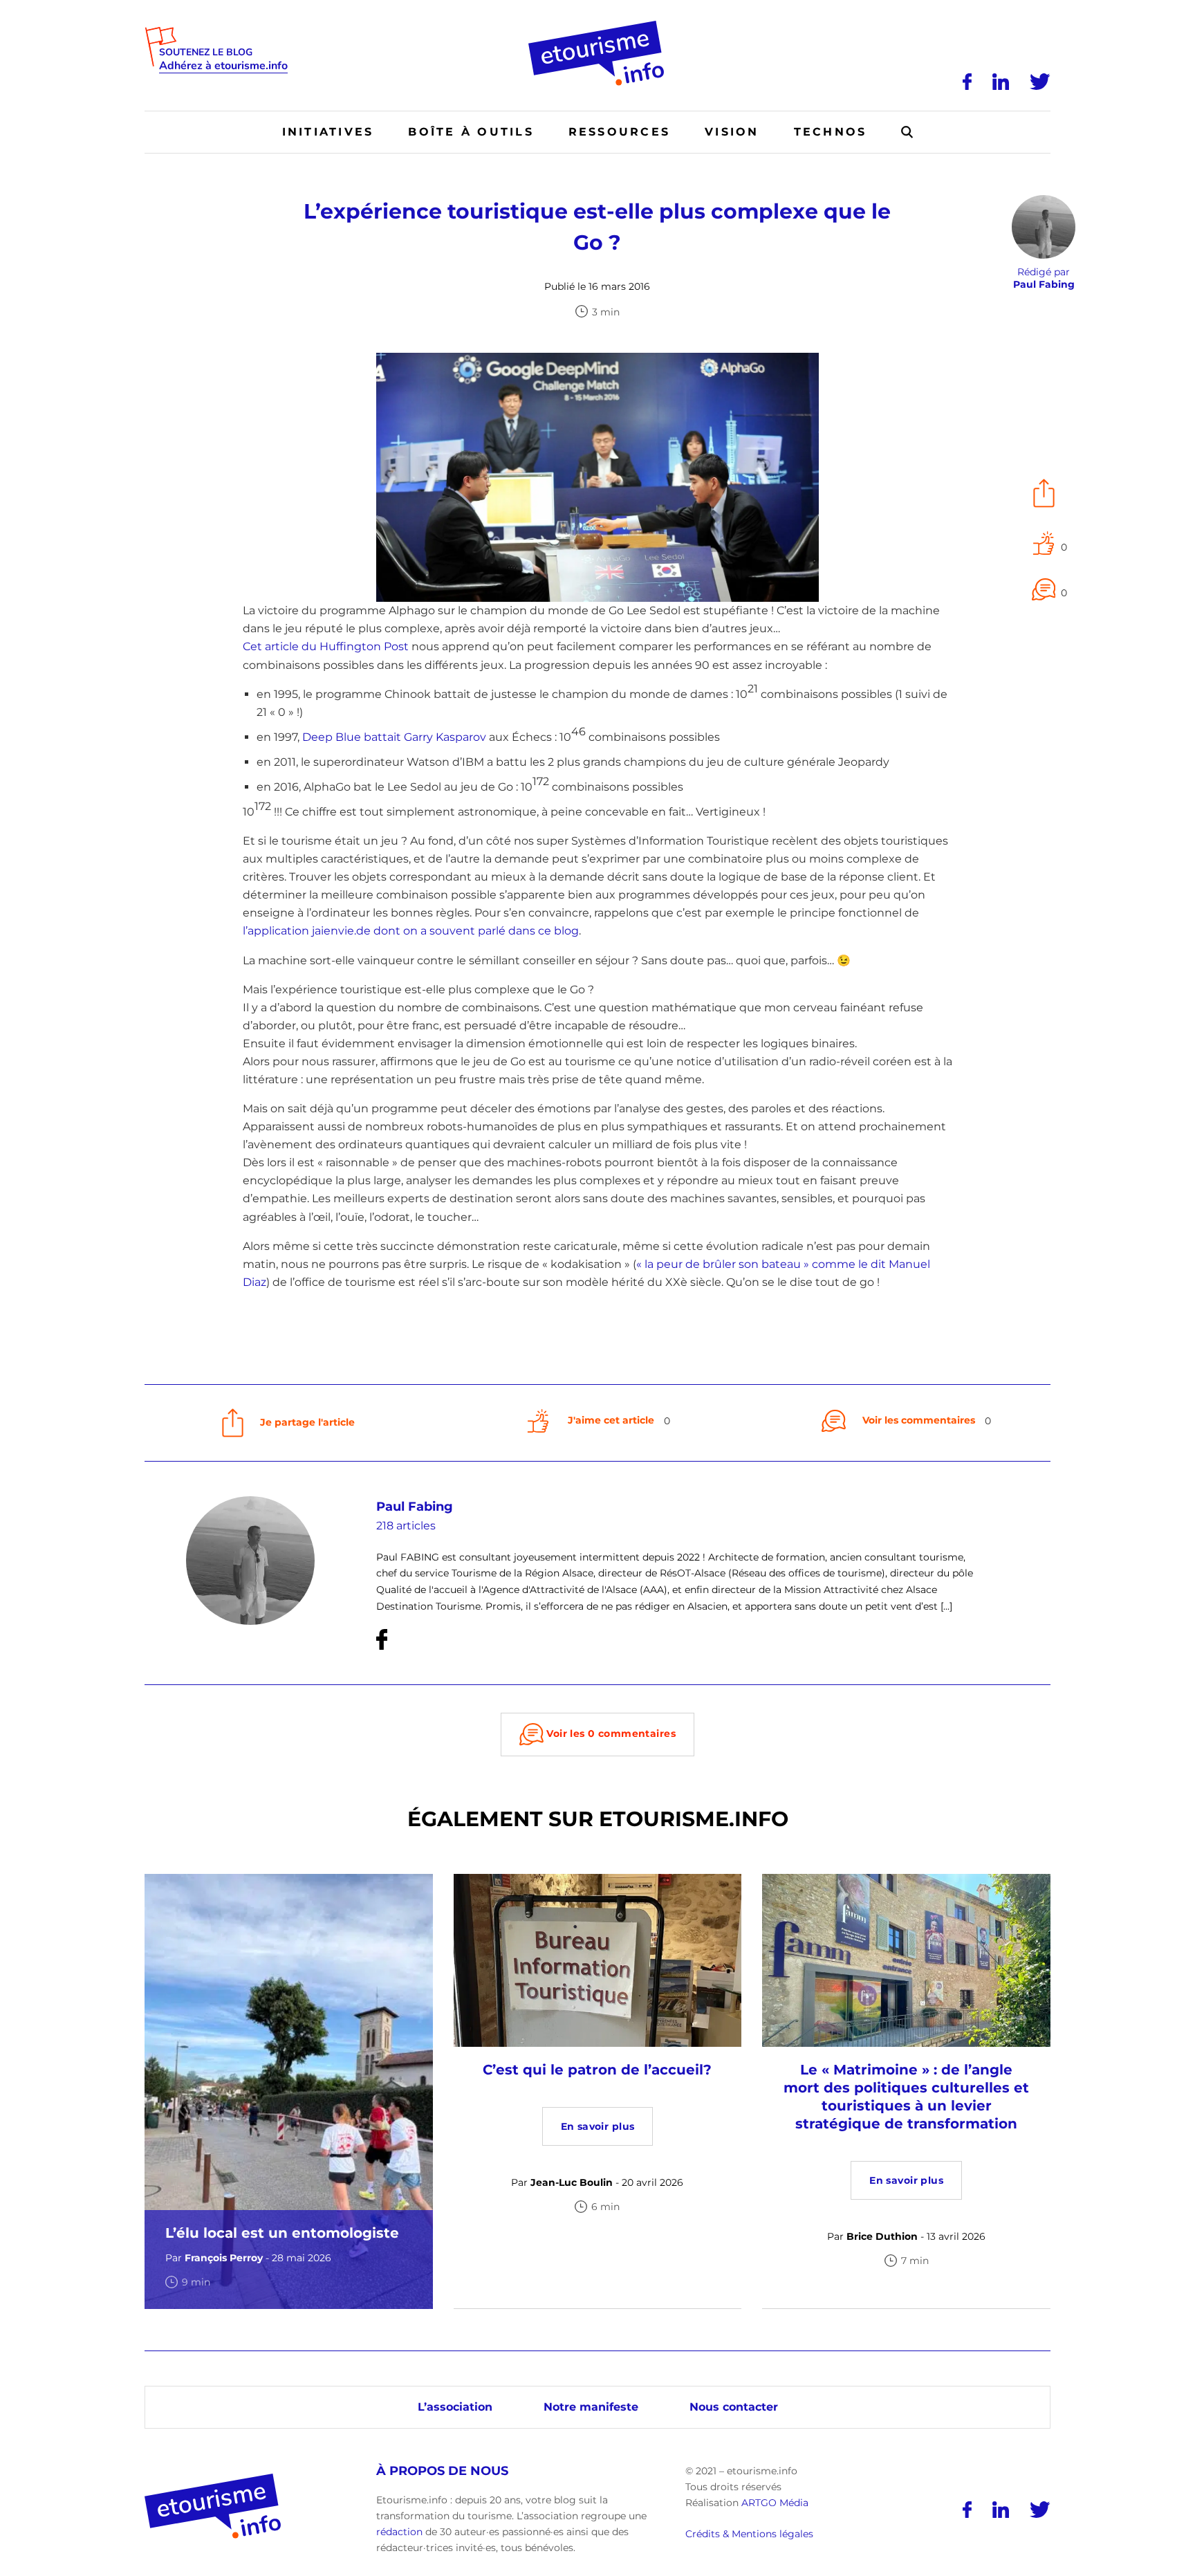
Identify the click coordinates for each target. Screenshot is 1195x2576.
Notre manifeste (591, 2406)
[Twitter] (1040, 82)
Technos (831, 132)
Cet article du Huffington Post (326, 646)
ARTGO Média (775, 2502)
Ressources (619, 132)
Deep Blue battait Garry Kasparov (394, 737)
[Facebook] (967, 82)
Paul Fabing (415, 1507)
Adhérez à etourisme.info (223, 66)
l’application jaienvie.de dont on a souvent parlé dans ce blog (411, 931)
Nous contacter (734, 2406)
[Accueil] (598, 26)
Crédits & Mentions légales (749, 2534)
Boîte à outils (471, 132)
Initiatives (328, 132)
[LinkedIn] (1001, 82)
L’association (455, 2406)
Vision (732, 132)
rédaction (399, 2532)
